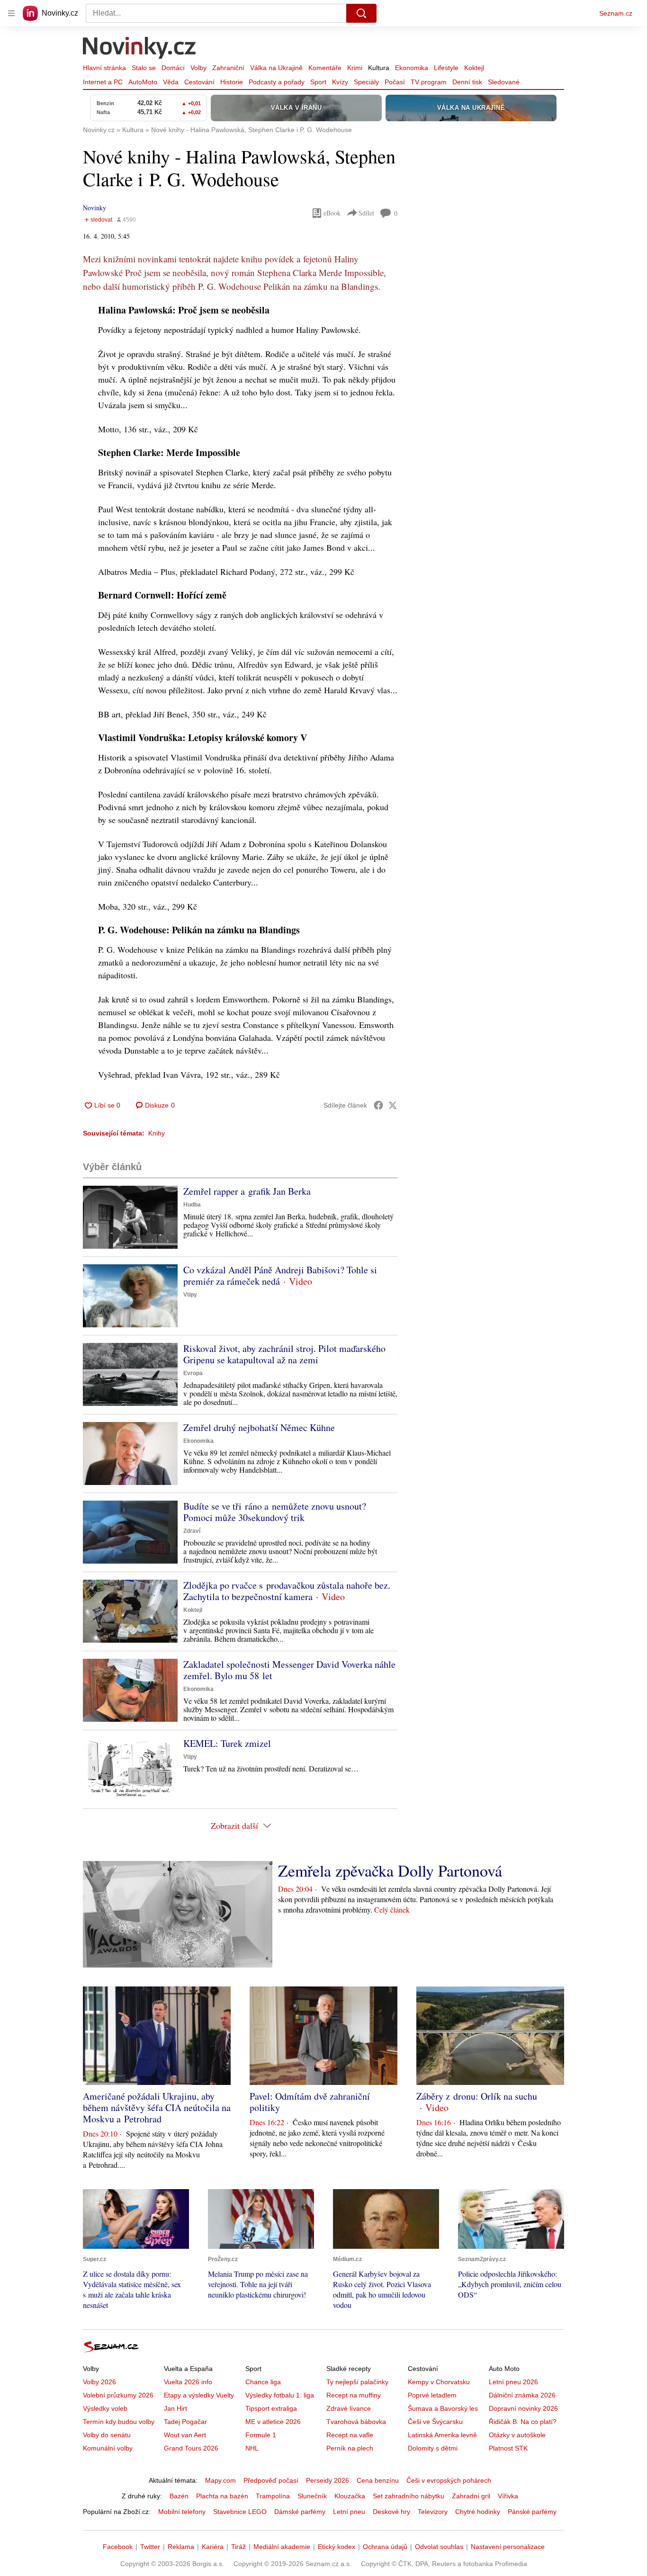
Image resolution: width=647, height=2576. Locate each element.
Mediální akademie (282, 2547)
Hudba (192, 1205)
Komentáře (325, 68)
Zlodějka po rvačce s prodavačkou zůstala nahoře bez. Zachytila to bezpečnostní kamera (287, 1591)
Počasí (395, 82)
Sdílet (366, 213)
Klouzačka (350, 2496)
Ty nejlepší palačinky (357, 2382)
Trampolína (273, 2496)
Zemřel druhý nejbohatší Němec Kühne (259, 1427)
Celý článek (392, 1910)
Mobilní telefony (182, 2512)
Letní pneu (349, 2512)
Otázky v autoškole (517, 2435)
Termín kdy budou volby (119, 2422)
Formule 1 (261, 2435)
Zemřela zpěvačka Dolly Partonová (390, 1870)
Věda (171, 82)
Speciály (366, 82)
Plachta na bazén (222, 2496)
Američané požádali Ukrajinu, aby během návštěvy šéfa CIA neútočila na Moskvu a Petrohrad (157, 2107)
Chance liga (263, 2382)
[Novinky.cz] (140, 49)
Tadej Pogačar (185, 2422)
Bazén (179, 2496)
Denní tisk (467, 82)
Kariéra (213, 2547)
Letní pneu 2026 (513, 2382)
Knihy (157, 1133)
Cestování (199, 82)
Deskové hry (391, 2512)
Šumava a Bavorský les (443, 2408)
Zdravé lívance (349, 2408)
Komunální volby (108, 2448)
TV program (429, 82)
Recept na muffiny (354, 2395)
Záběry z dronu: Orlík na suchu (477, 2096)
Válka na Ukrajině (276, 68)
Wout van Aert (185, 2435)
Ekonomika (412, 68)
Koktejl (474, 68)
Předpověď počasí (271, 2480)
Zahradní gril (471, 2496)
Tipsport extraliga (271, 2408)
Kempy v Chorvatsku (439, 2382)
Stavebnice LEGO (240, 2512)
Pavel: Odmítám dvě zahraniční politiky (310, 2102)
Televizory (433, 2512)
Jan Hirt (175, 2408)
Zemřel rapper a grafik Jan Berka (247, 1191)
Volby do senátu (107, 2435)
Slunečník (312, 2496)
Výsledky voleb (105, 2408)
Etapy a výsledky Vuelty (199, 2395)
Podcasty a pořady (277, 82)
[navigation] (11, 13)
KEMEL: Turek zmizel (227, 1743)
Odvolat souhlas (439, 2547)
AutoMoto (143, 82)
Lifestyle (446, 68)
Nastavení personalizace (508, 2547)
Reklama (181, 2547)
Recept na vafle (350, 2435)
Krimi (355, 68)
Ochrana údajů (385, 2547)
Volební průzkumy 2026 (118, 2395)
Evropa (193, 1373)
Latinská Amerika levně (442, 2435)
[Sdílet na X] (393, 1105)
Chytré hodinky (478, 2512)
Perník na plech (350, 2448)
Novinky (94, 208)
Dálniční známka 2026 (522, 2395)
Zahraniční (228, 68)
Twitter (150, 2547)
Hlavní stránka (104, 68)
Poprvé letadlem (432, 2395)
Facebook (118, 2547)
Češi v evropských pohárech (449, 2480)
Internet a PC (103, 82)
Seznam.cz (616, 13)
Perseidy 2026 (328, 2480)
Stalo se (144, 68)
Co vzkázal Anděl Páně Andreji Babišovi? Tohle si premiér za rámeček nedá (280, 1275)
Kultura (379, 68)
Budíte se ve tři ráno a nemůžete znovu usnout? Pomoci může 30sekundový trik (275, 1512)
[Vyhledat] (361, 13)
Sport (318, 82)
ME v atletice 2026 (273, 2422)
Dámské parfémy (300, 2512)
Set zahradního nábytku (409, 2496)
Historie (232, 82)
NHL (252, 2448)
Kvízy (340, 82)
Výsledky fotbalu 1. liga (280, 2395)
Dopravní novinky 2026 (523, 2408)
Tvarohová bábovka (356, 2422)
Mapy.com (220, 2480)
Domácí (173, 68)
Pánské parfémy (532, 2512)
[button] (130, 1217)
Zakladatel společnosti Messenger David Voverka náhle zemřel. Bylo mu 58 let (289, 1670)
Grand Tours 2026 (191, 2448)
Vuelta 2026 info (188, 2382)
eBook (332, 213)
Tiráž (238, 2547)
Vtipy (190, 1295)
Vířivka (508, 2496)
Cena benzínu (378, 2480)
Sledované (504, 82)
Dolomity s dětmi (433, 2448)
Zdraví (192, 1531)
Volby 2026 (99, 2382)
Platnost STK (508, 2448)
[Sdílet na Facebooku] (378, 1105)
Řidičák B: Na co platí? (523, 2422)
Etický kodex (337, 2547)
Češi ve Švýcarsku (435, 2422)
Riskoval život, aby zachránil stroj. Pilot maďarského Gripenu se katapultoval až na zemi (284, 1354)
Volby (198, 68)
